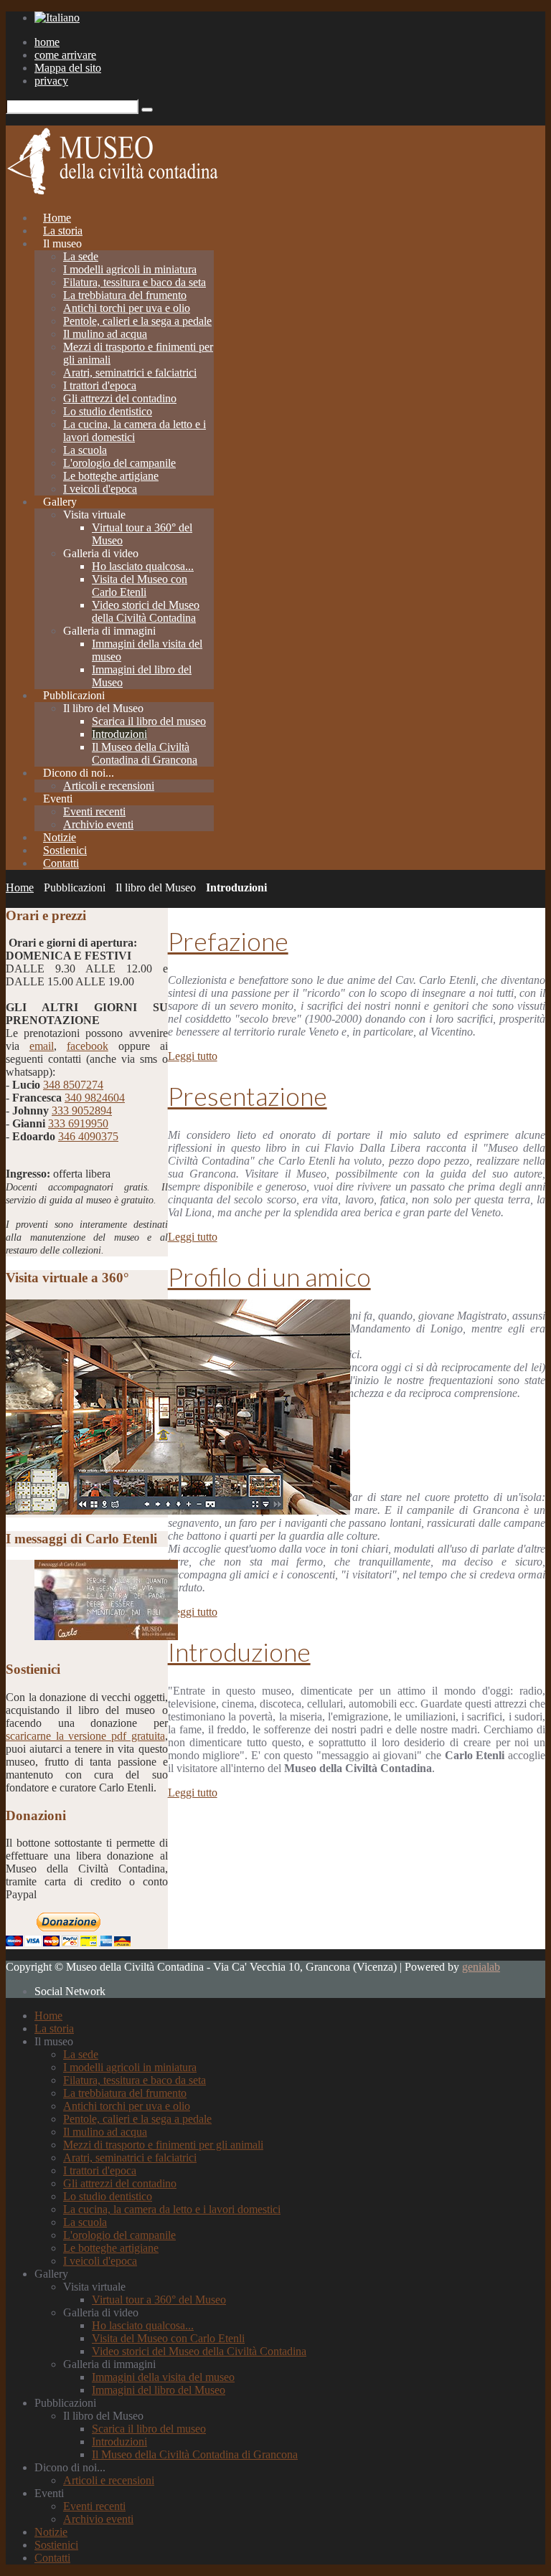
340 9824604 (95, 1098)
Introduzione (239, 1652)
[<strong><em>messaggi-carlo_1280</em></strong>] (106, 1636)
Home (20, 887)
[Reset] (147, 110)
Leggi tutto (193, 1056)
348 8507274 (73, 1085)
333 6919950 (78, 1123)
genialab (481, 1967)
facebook (88, 1046)
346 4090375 (88, 1136)
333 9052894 (82, 1111)
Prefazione (228, 941)
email (42, 1046)
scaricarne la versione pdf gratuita (85, 1736)
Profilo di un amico (269, 1277)
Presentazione (248, 1096)
